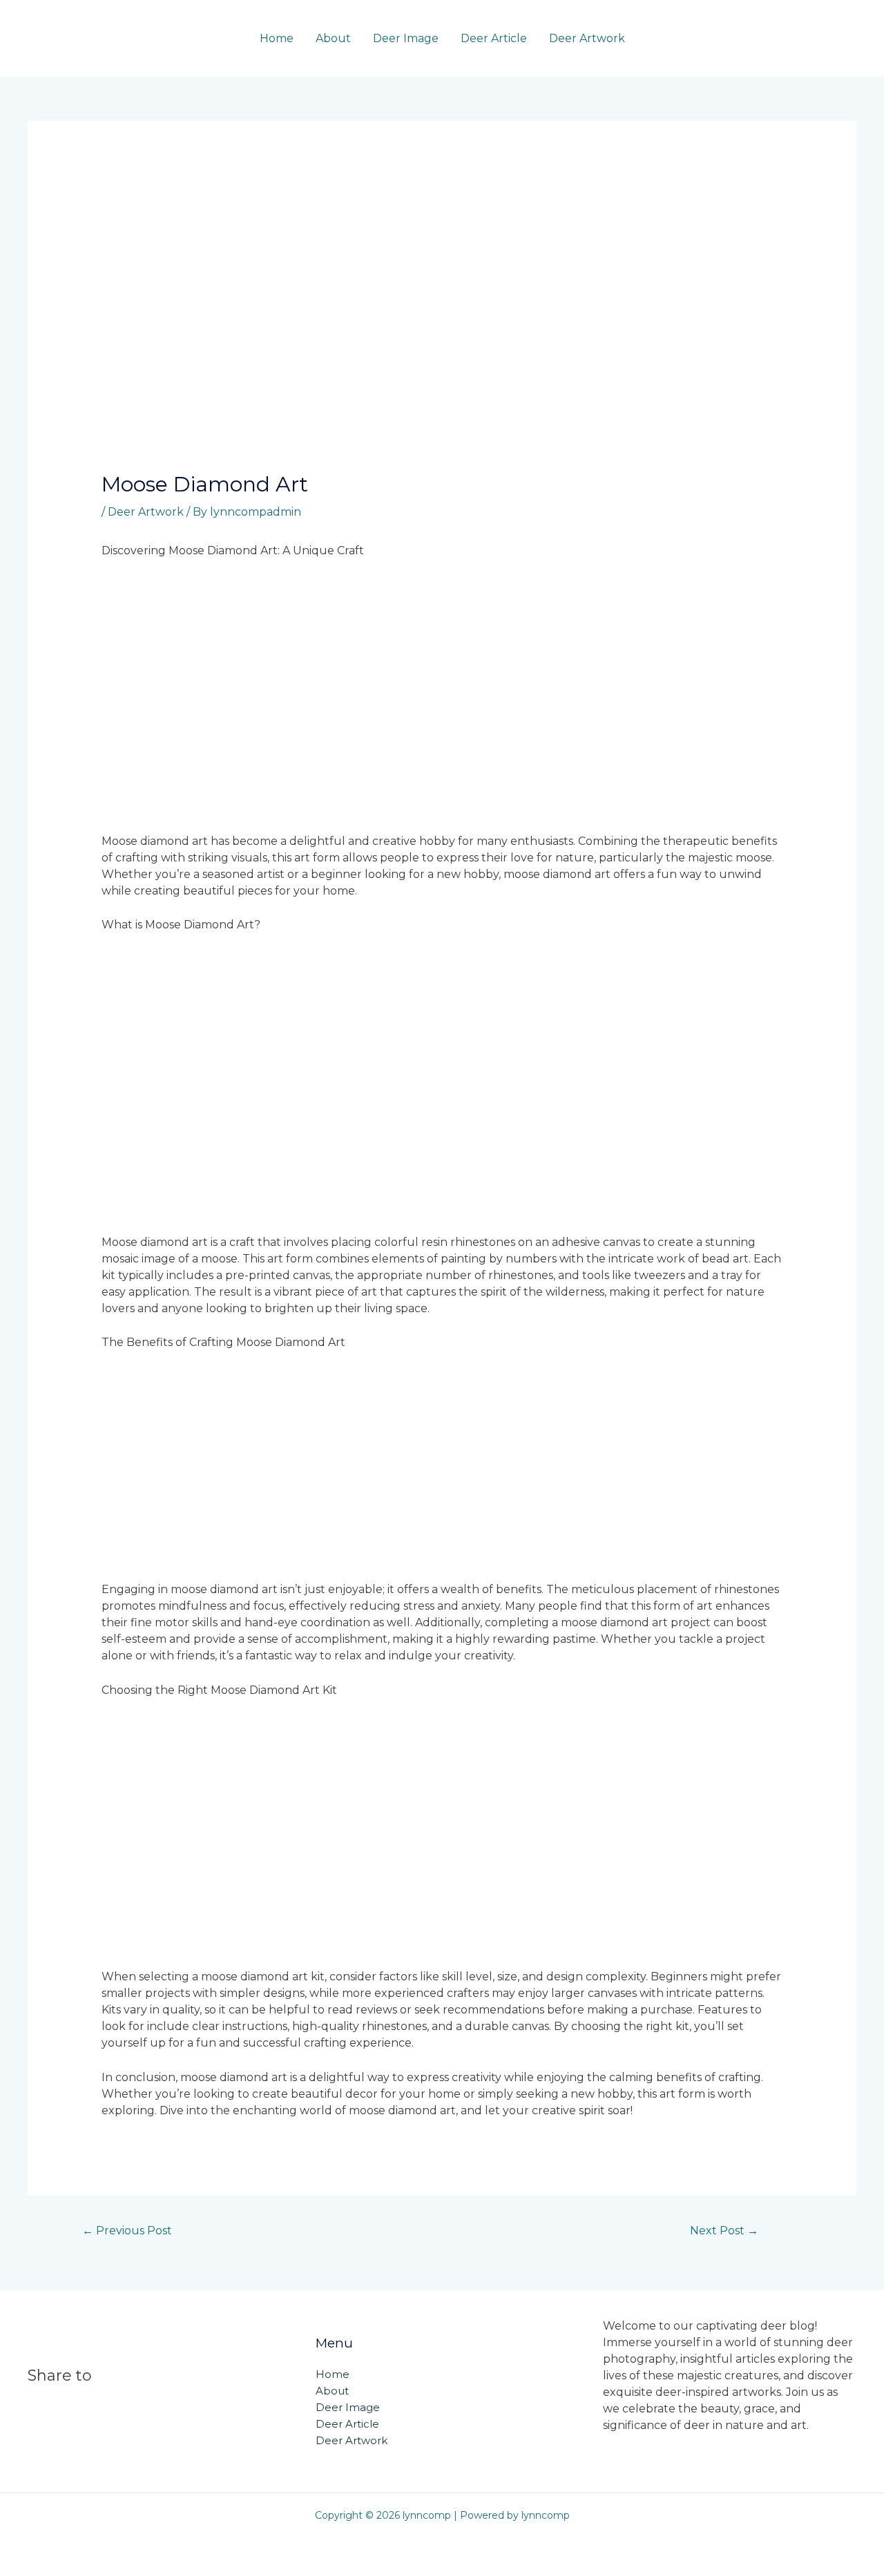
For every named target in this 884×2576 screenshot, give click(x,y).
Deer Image (406, 38)
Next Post (724, 2231)
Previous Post (127, 2231)
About (333, 38)
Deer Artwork (587, 38)
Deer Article (494, 38)
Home (277, 38)
